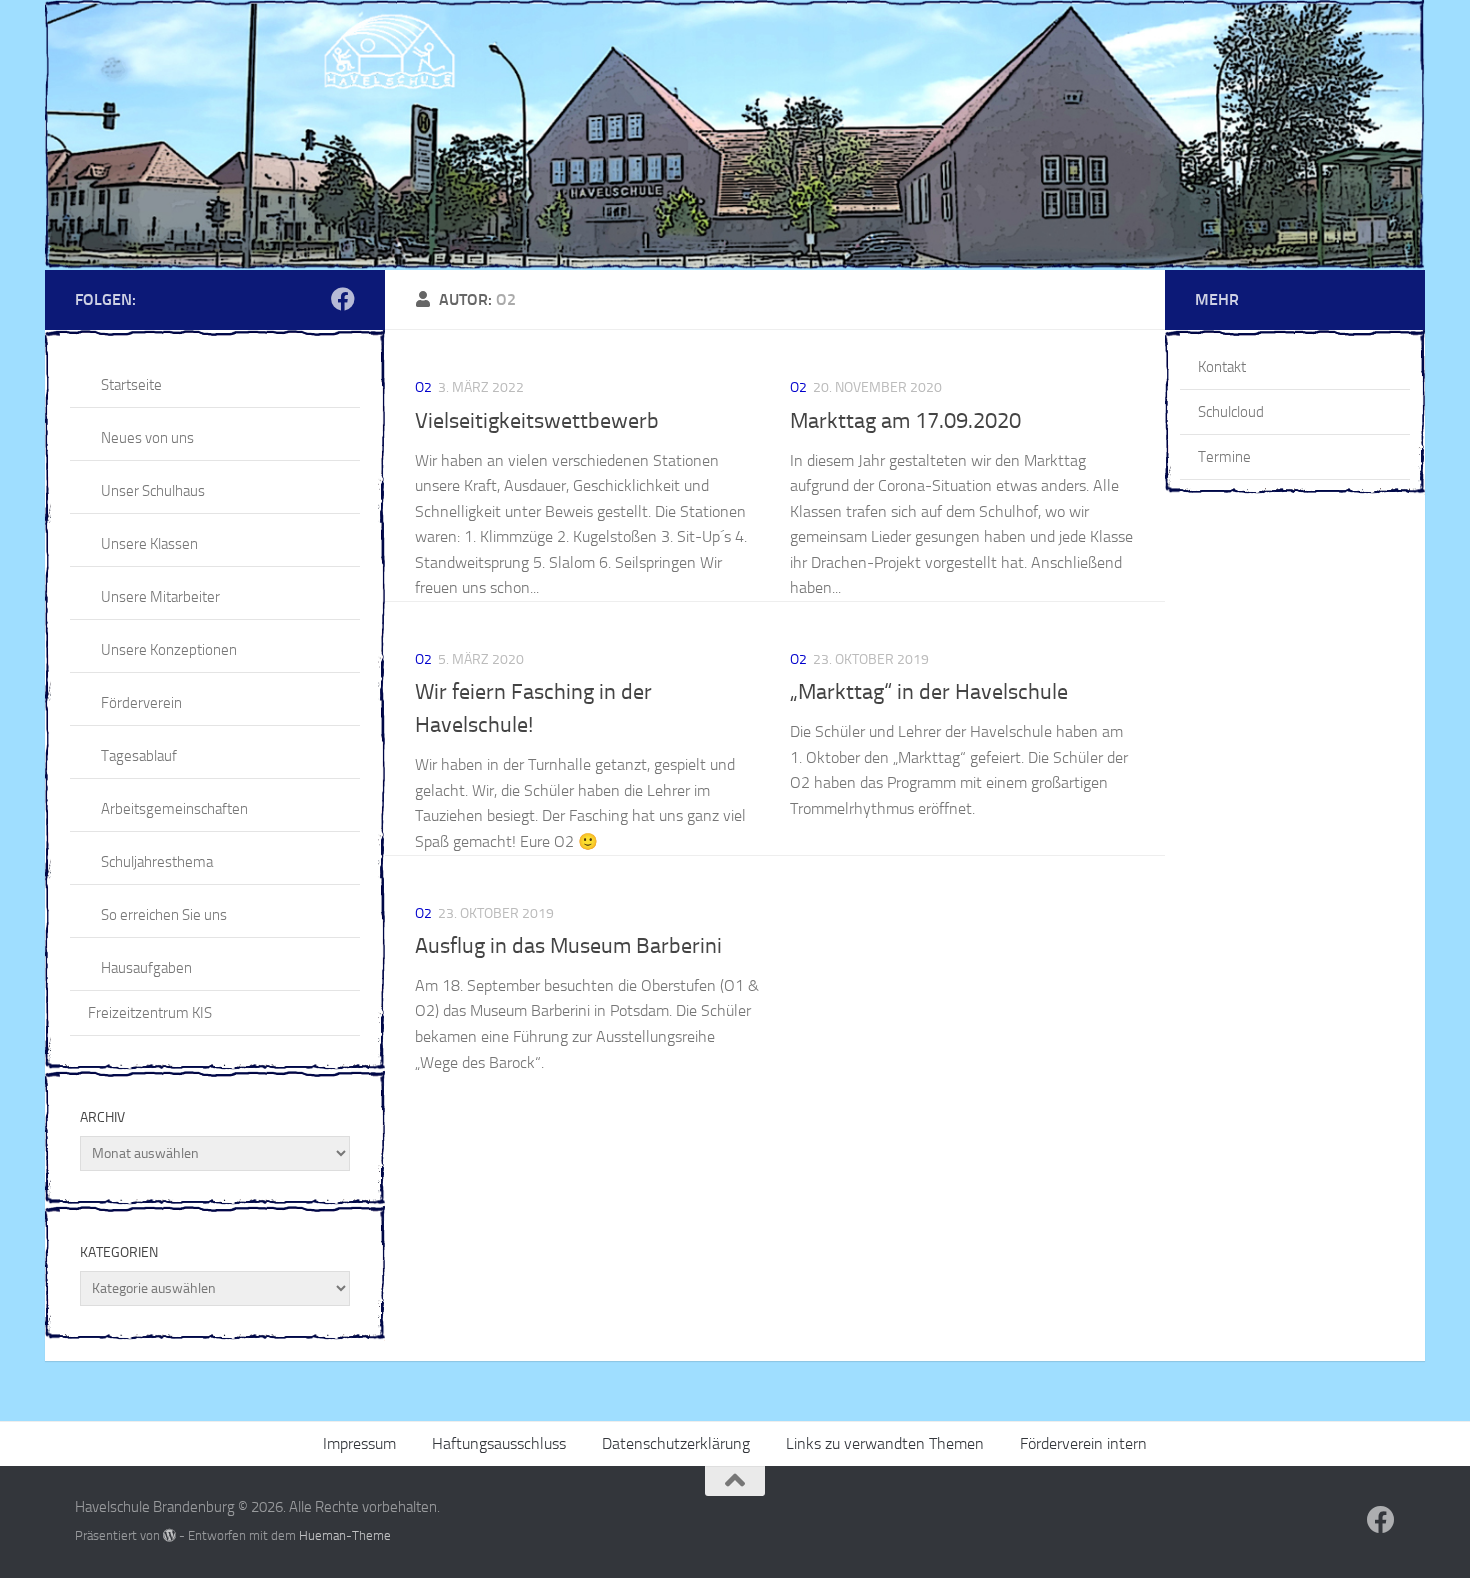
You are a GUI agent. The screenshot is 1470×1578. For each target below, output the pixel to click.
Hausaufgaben (146, 968)
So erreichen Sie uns (164, 915)
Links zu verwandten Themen (885, 1443)
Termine (1224, 457)
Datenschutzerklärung (676, 1443)
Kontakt (1222, 367)
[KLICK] (735, 135)
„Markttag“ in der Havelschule (929, 692)
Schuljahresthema (157, 862)
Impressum (359, 1443)
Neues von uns (147, 438)
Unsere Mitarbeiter (160, 597)
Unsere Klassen (149, 544)
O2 (423, 387)
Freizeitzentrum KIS (150, 1013)
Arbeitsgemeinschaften (174, 809)
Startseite (131, 385)
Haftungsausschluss (499, 1443)
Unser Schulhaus (153, 491)
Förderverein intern (1083, 1443)
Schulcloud (1231, 412)
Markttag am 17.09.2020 (905, 421)
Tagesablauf (139, 756)
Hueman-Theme (345, 1535)
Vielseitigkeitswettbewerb (537, 421)
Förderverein (141, 703)
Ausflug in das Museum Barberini (568, 946)
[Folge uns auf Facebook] (343, 299)
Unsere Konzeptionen (169, 650)
